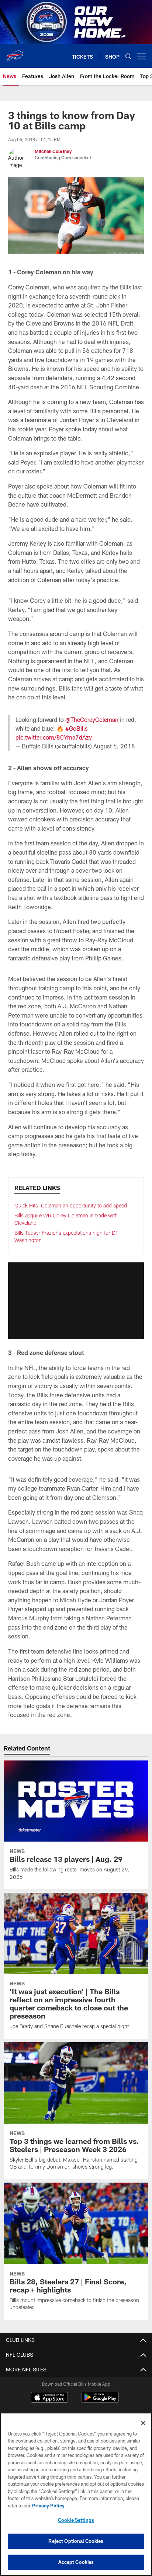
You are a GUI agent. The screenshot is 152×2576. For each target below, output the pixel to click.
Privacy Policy (48, 2506)
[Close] (143, 2423)
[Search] (128, 56)
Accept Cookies (76, 2562)
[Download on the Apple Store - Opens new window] (49, 2398)
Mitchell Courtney (54, 151)
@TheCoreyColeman (92, 719)
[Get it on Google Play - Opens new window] (100, 2401)
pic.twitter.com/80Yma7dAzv (54, 737)
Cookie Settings (76, 2520)
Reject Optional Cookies (76, 2541)
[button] (76, 1301)
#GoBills (77, 728)
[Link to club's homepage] (15, 53)
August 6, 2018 (114, 746)
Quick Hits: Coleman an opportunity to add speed (71, 1205)
